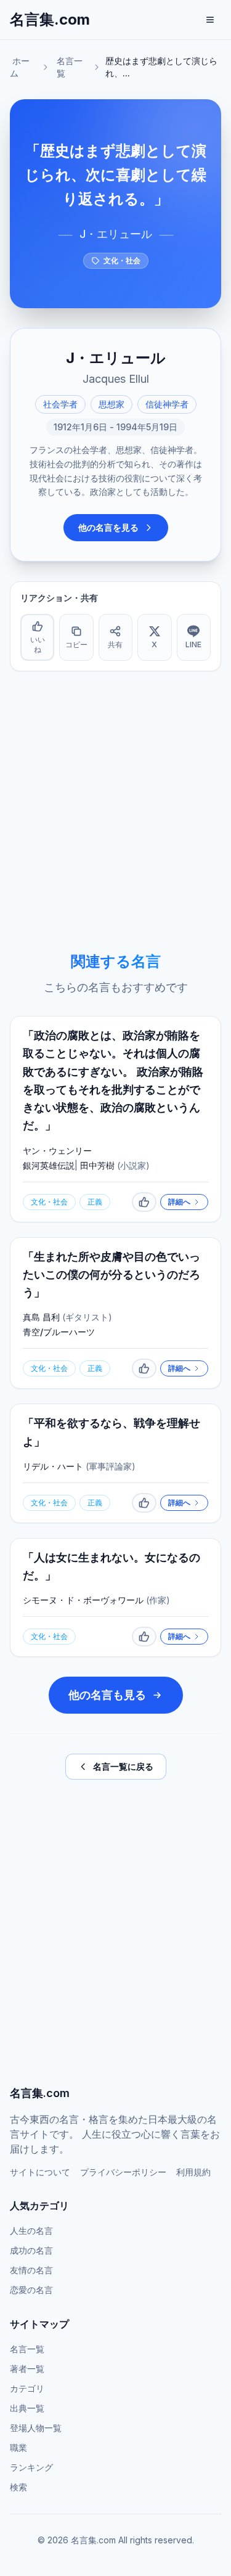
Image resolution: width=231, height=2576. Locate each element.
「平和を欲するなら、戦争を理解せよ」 (111, 1432)
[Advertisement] (115, 812)
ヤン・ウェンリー (57, 1151)
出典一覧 (27, 2408)
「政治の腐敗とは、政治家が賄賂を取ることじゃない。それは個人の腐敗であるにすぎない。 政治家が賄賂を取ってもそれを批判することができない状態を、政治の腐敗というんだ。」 (113, 1080)
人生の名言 (31, 2230)
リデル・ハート (53, 1466)
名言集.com (50, 19)
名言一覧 (70, 67)
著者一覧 (27, 2369)
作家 (158, 1600)
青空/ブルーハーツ (59, 1332)
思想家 (111, 404)
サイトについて (40, 2172)
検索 (18, 2487)
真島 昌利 (41, 1317)
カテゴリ (27, 2388)
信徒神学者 (167, 404)
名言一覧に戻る (123, 1766)
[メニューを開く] (210, 20)
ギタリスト (87, 1317)
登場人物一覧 (36, 2428)
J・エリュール (116, 234)
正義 (95, 1202)
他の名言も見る (107, 1695)
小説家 (133, 1165)
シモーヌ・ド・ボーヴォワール (83, 1600)
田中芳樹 (97, 1165)
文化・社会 (122, 260)
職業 (18, 2447)
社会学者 (60, 404)
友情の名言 (31, 2270)
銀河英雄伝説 (49, 1165)
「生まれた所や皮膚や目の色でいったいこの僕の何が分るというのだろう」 (111, 1275)
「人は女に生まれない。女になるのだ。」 (111, 1566)
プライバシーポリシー (123, 2172)
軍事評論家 (110, 1466)
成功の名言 (31, 2250)
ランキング (31, 2467)
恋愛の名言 (31, 2290)
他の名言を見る (108, 527)
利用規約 (193, 2172)
